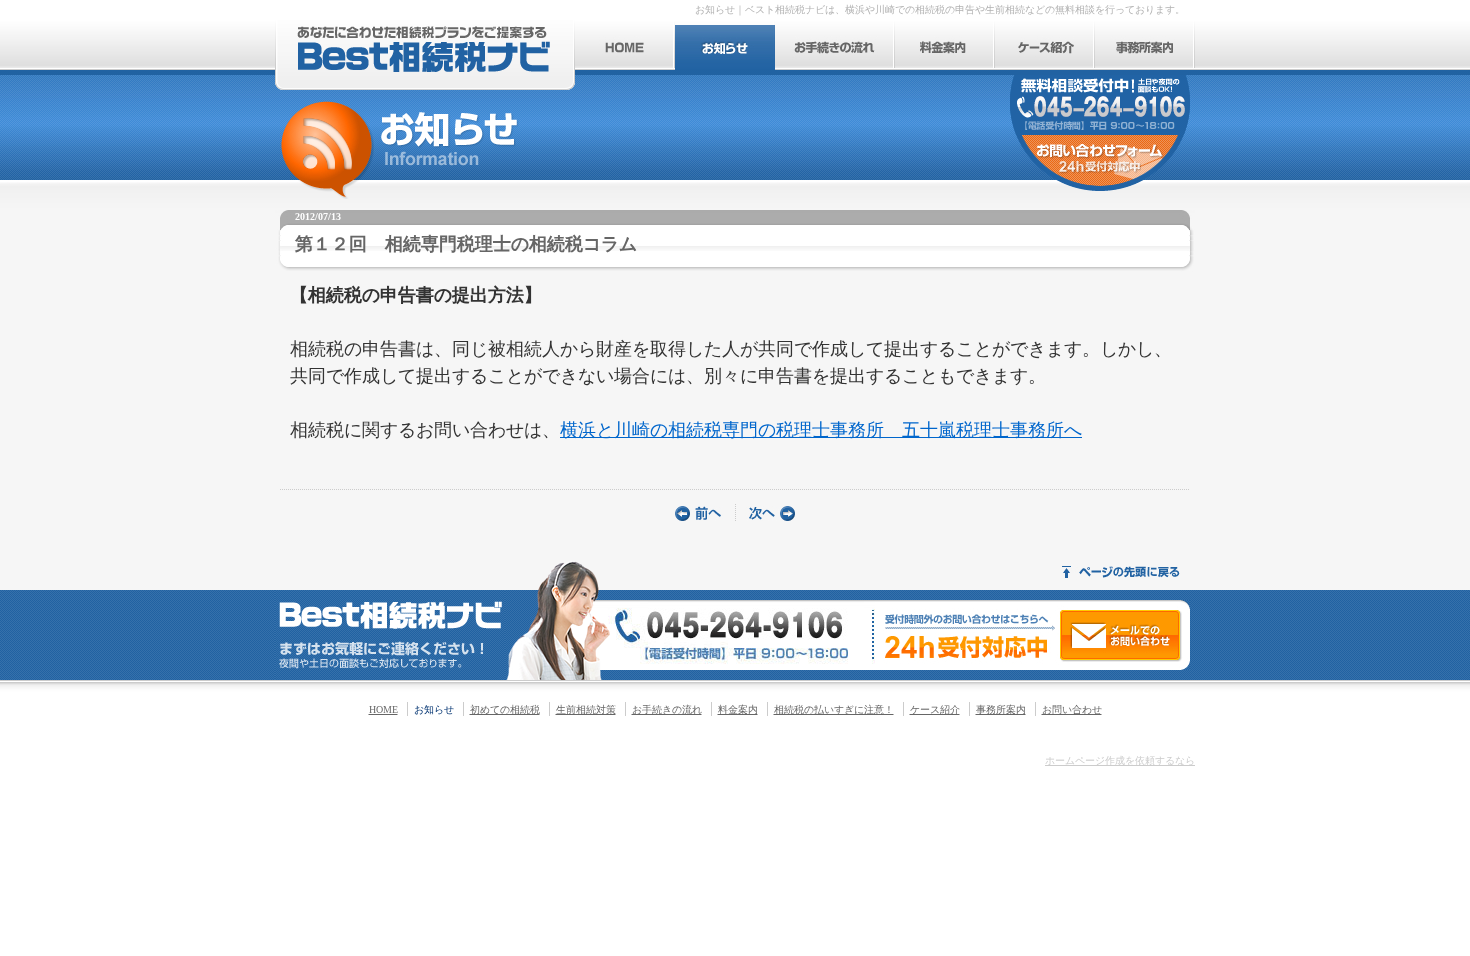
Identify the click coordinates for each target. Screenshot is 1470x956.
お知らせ (434, 709)
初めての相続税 (505, 709)
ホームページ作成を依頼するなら (1120, 760)
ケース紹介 (935, 709)
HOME (383, 709)
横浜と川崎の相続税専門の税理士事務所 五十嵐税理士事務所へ (821, 430)
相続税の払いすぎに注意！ (834, 709)
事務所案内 (1001, 709)
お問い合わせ (1072, 709)
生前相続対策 (586, 709)
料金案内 (738, 709)
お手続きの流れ (667, 709)
